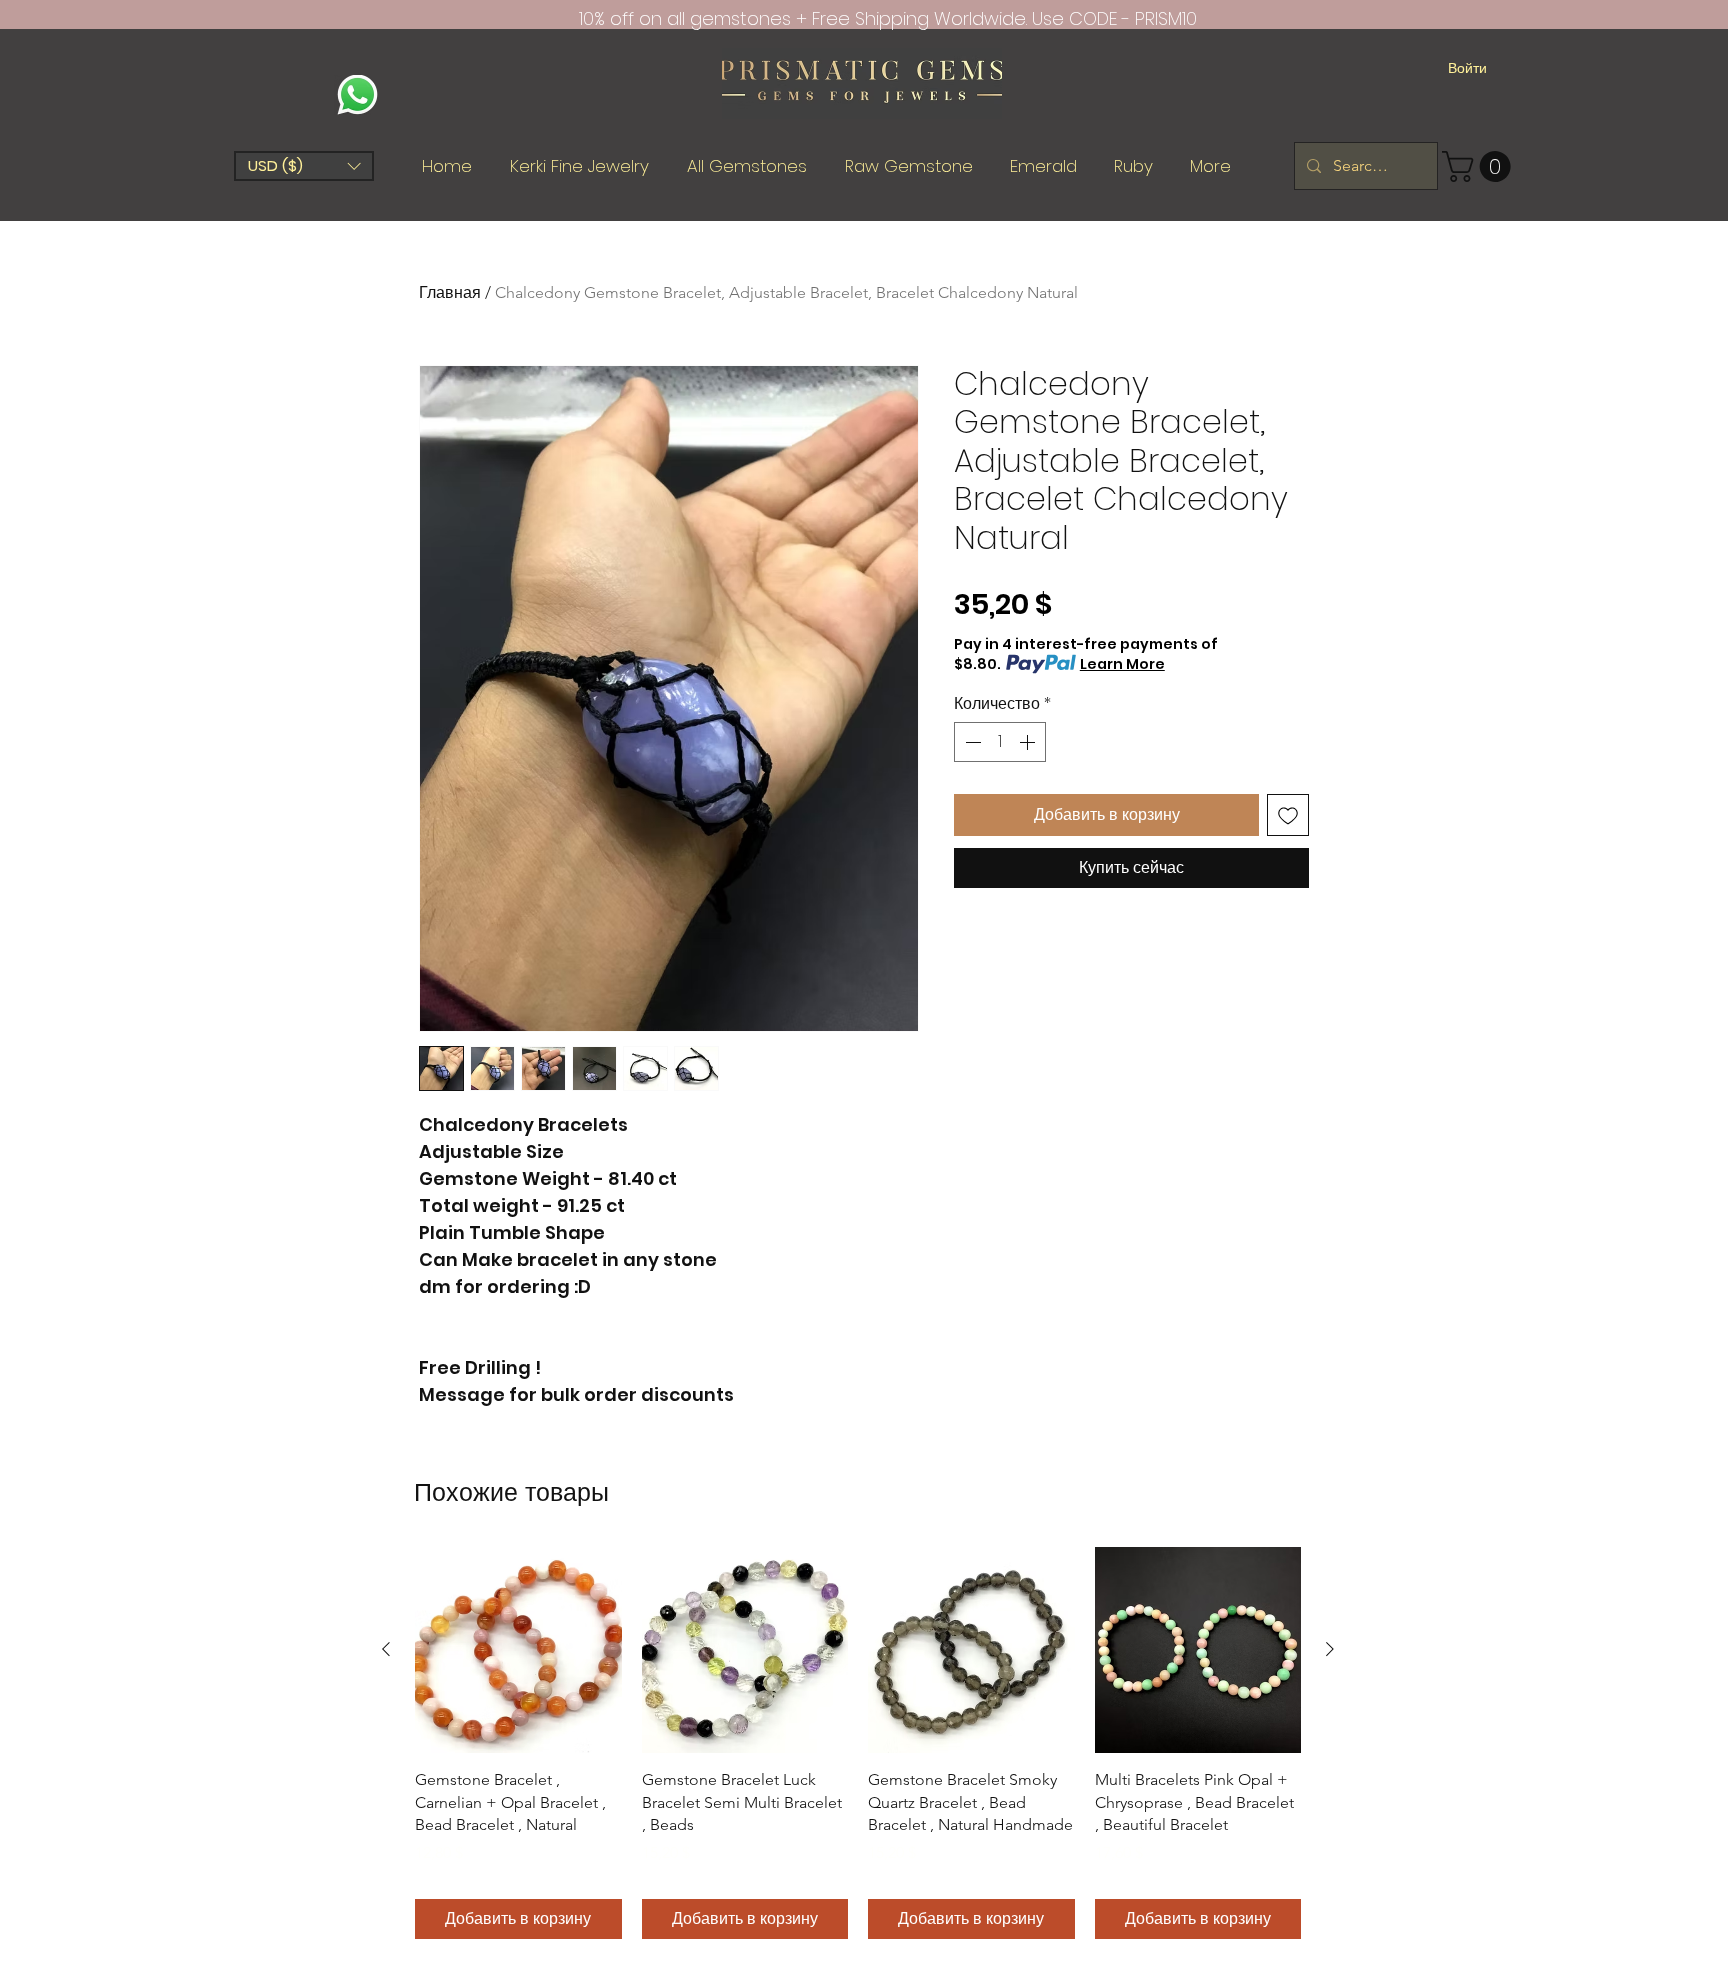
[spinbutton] (1000, 742)
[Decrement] (971, 742)
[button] (304, 166)
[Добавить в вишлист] (1288, 815)
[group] (858, 1743)
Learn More (1122, 664)
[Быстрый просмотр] (518, 1650)
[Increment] (1029, 742)
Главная (450, 292)
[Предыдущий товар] (386, 1649)
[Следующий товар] (1330, 1649)
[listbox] (304, 166)
